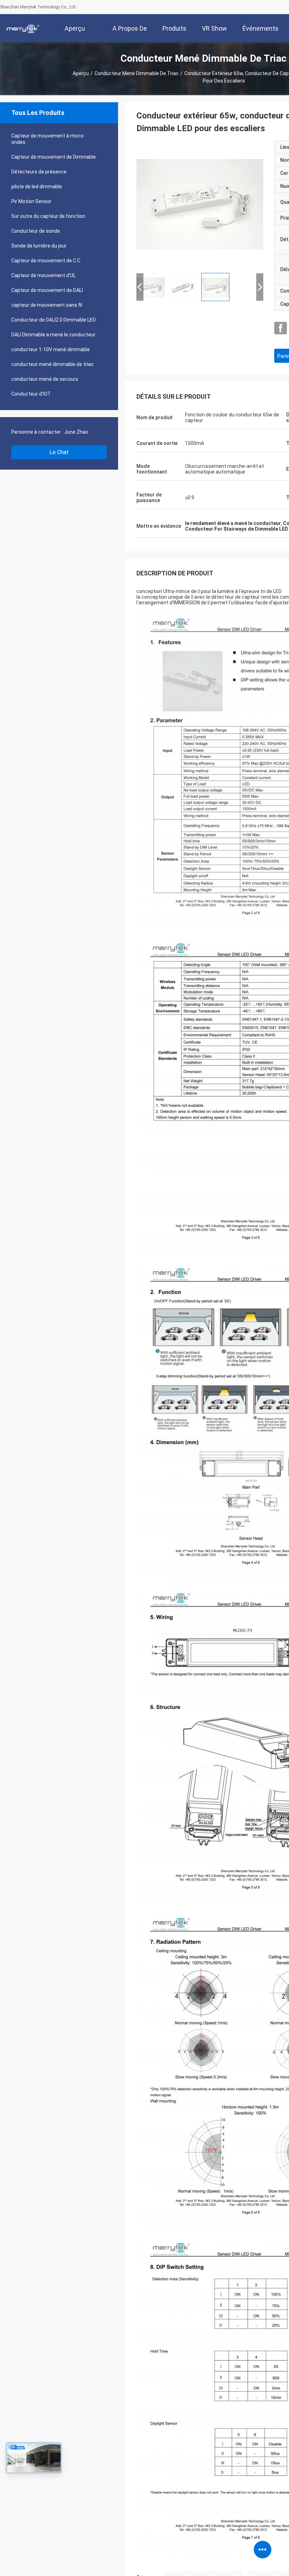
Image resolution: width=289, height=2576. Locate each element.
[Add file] (149, 2565)
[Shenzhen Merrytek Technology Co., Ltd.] (23, 28)
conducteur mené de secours (45, 379)
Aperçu (81, 73)
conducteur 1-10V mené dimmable (51, 349)
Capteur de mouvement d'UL (44, 275)
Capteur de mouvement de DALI (47, 290)
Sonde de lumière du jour (39, 246)
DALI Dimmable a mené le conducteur (53, 335)
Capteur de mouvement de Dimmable (54, 157)
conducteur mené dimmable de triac (137, 73)
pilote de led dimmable (37, 187)
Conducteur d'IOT (31, 394)
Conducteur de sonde (36, 231)
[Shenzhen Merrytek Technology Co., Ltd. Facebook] (281, 328)
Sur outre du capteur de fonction (48, 216)
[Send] (271, 2565)
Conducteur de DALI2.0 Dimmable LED (54, 320)
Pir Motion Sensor (31, 201)
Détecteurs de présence (39, 172)
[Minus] (271, 2410)
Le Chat (59, 452)
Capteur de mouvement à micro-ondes (48, 139)
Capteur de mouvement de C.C (46, 261)
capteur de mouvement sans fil (47, 305)
